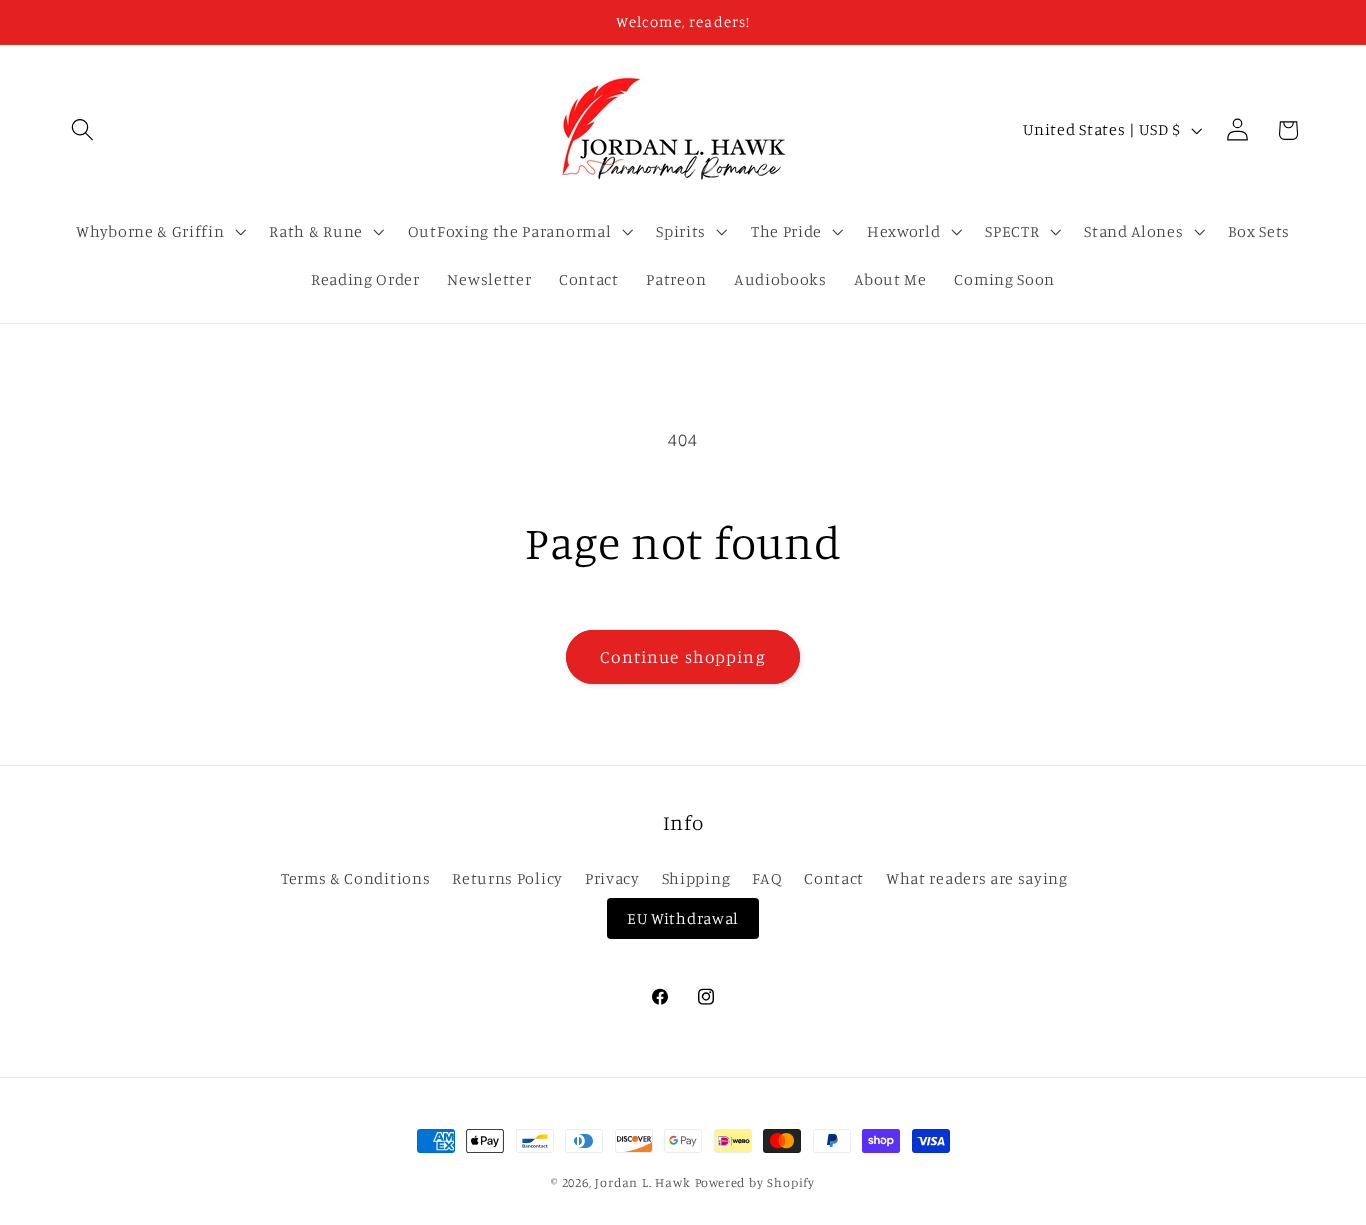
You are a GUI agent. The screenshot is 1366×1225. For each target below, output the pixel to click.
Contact (834, 878)
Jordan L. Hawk (642, 1182)
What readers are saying (977, 878)
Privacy (612, 878)
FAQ (767, 878)
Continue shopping (683, 656)
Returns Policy (507, 878)
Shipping (696, 878)
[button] (83, 130)
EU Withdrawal (683, 918)
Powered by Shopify (755, 1182)
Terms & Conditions (355, 878)
